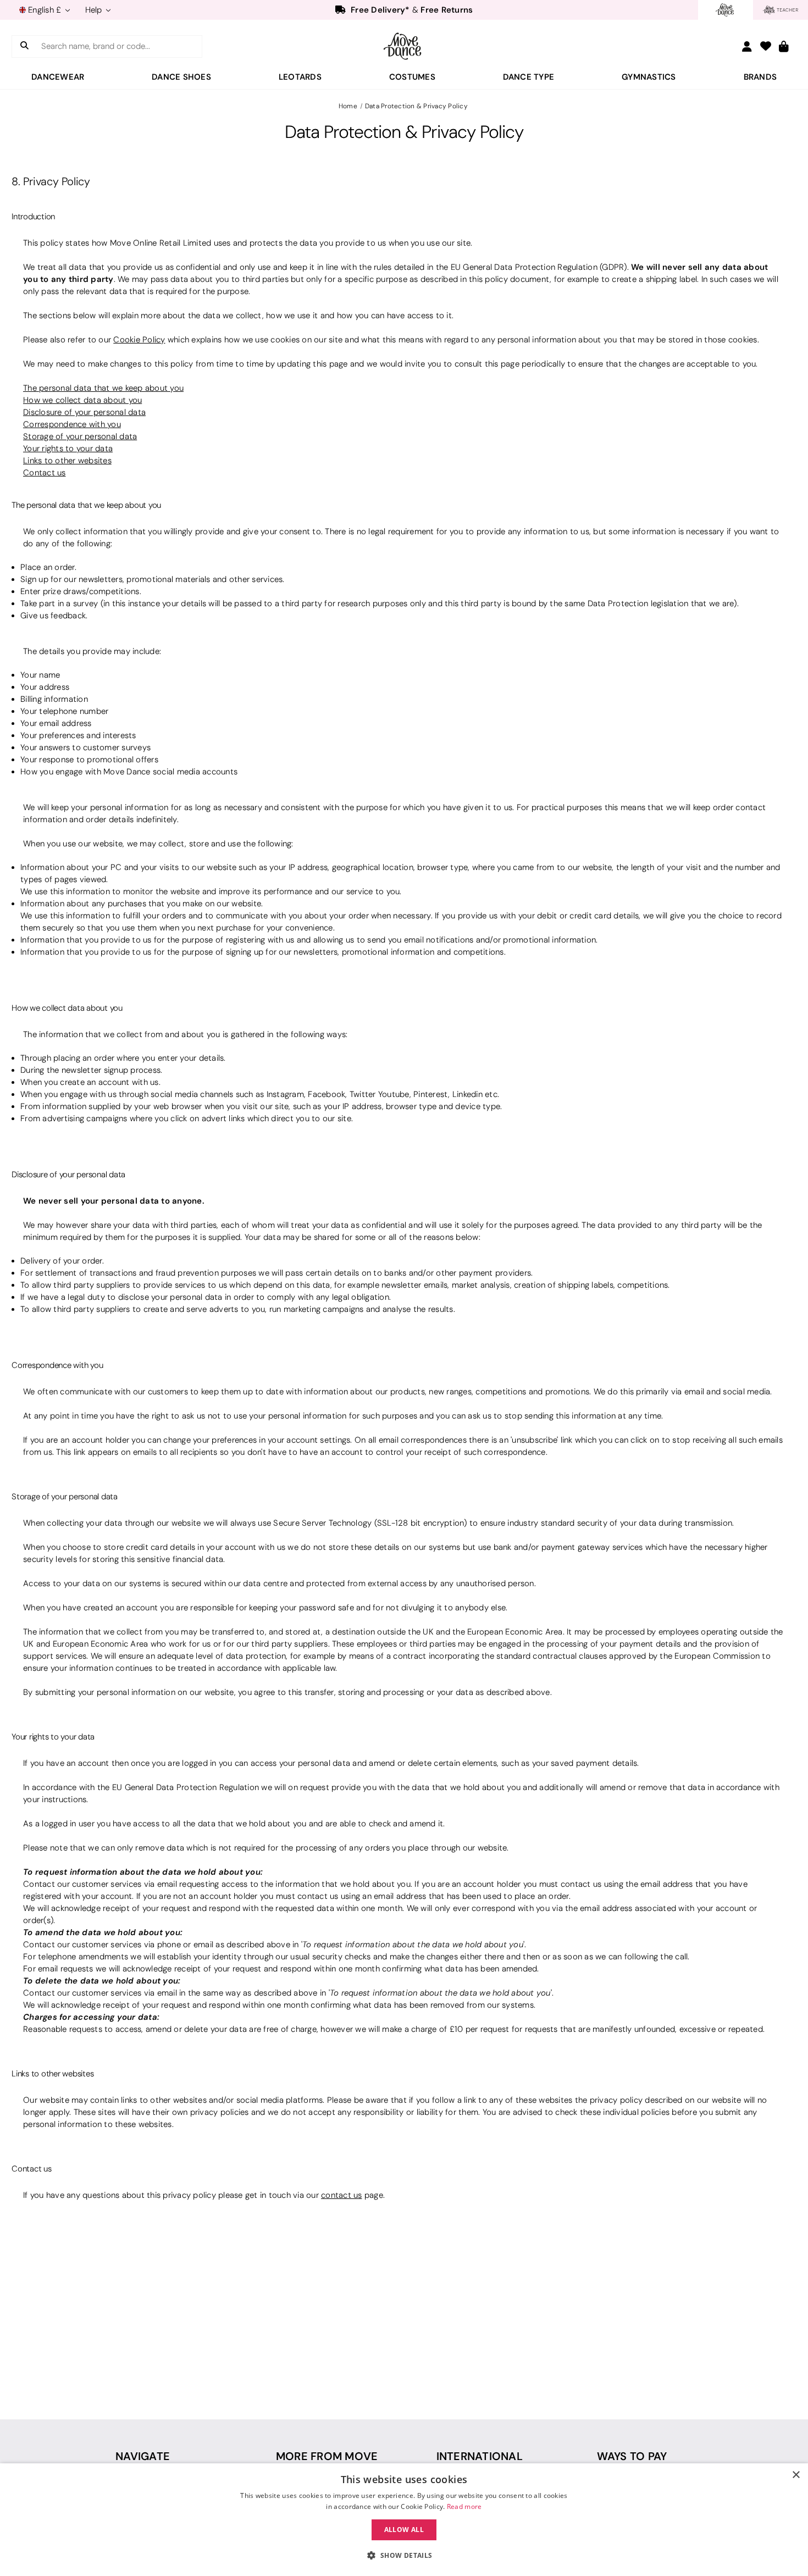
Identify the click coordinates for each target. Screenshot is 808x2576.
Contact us (45, 473)
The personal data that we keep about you (103, 388)
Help (95, 10)
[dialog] (404, 2520)
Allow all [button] (404, 2530)
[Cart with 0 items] (784, 47)
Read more (464, 2506)
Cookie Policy (139, 340)
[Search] (24, 46)
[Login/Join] (747, 46)
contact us (342, 2195)
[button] (404, 2556)
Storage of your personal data (80, 436)
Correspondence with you (72, 424)
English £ (45, 10)
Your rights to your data (68, 448)
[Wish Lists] (766, 47)
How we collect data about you (82, 400)
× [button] (796, 2475)
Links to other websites (67, 461)
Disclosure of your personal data (84, 412)
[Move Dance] (404, 46)
